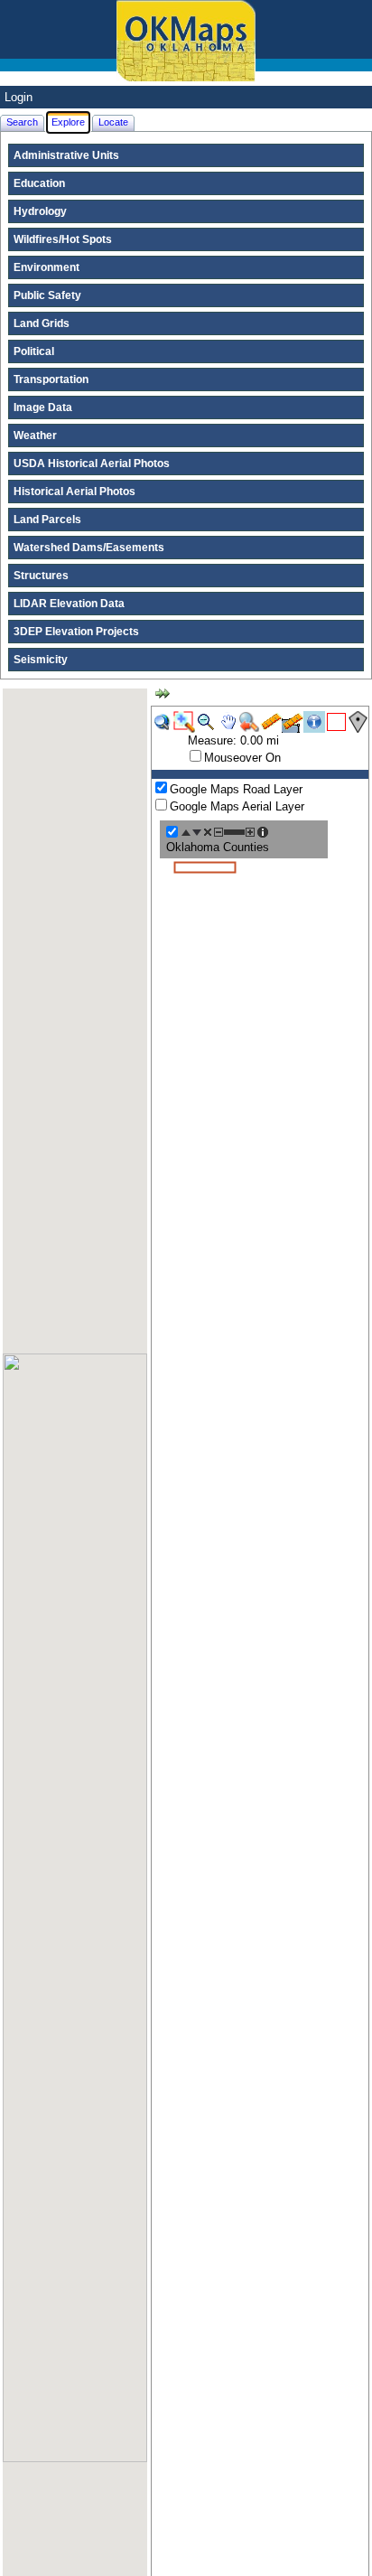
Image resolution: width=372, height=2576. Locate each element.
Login (19, 97)
